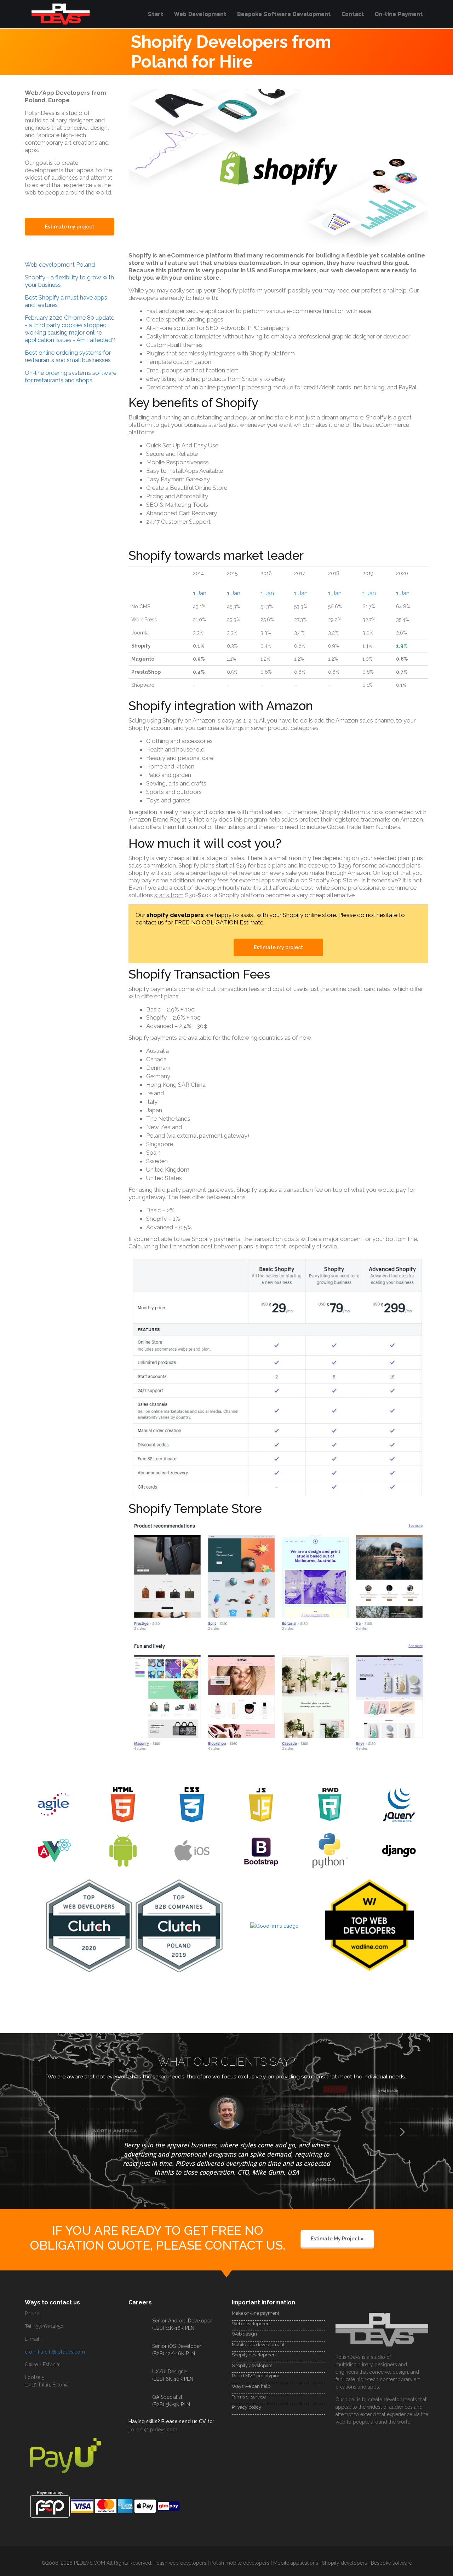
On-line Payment (399, 14)
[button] (51, 2148)
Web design (244, 2325)
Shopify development (254, 2346)
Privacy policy (246, 2398)
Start (156, 14)
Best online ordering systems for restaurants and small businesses (68, 356)
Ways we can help (251, 2377)
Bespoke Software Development (284, 14)
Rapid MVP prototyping (256, 2367)
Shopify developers (252, 2356)
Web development (251, 2314)
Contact (353, 14)
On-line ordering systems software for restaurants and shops (71, 376)
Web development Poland (60, 265)
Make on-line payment (256, 2304)
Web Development (200, 14)
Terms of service (249, 2388)
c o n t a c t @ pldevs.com (55, 2343)
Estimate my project (278, 947)
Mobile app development (258, 2335)
